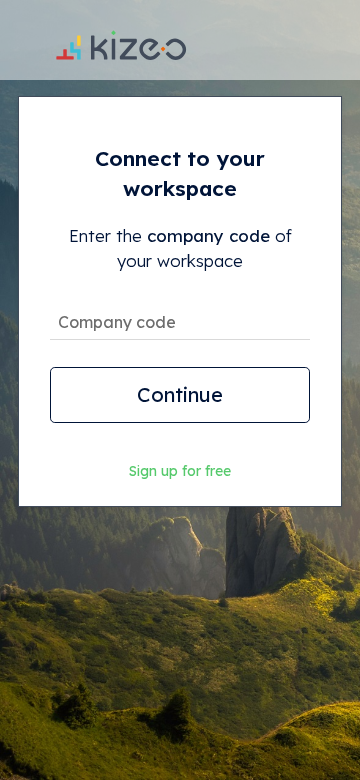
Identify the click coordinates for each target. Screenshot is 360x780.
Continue (180, 394)
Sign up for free (180, 471)
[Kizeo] (121, 40)
